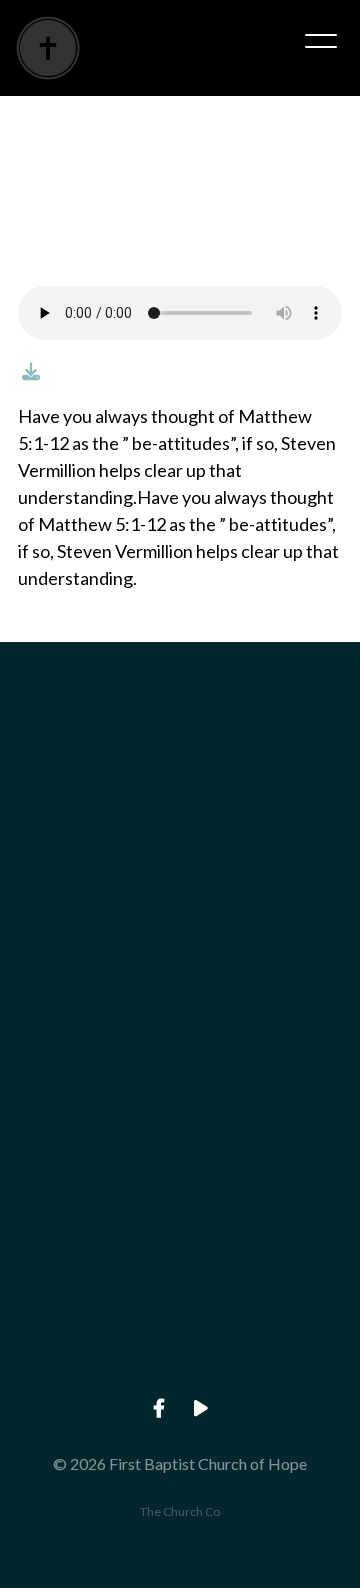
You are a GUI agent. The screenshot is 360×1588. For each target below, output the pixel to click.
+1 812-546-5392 (179, 1033)
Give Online (180, 1372)
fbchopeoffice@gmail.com (180, 864)
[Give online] (180, 1260)
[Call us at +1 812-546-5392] (180, 921)
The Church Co (180, 1511)
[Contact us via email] (180, 752)
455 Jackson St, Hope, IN (179, 1203)
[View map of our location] (180, 1091)
